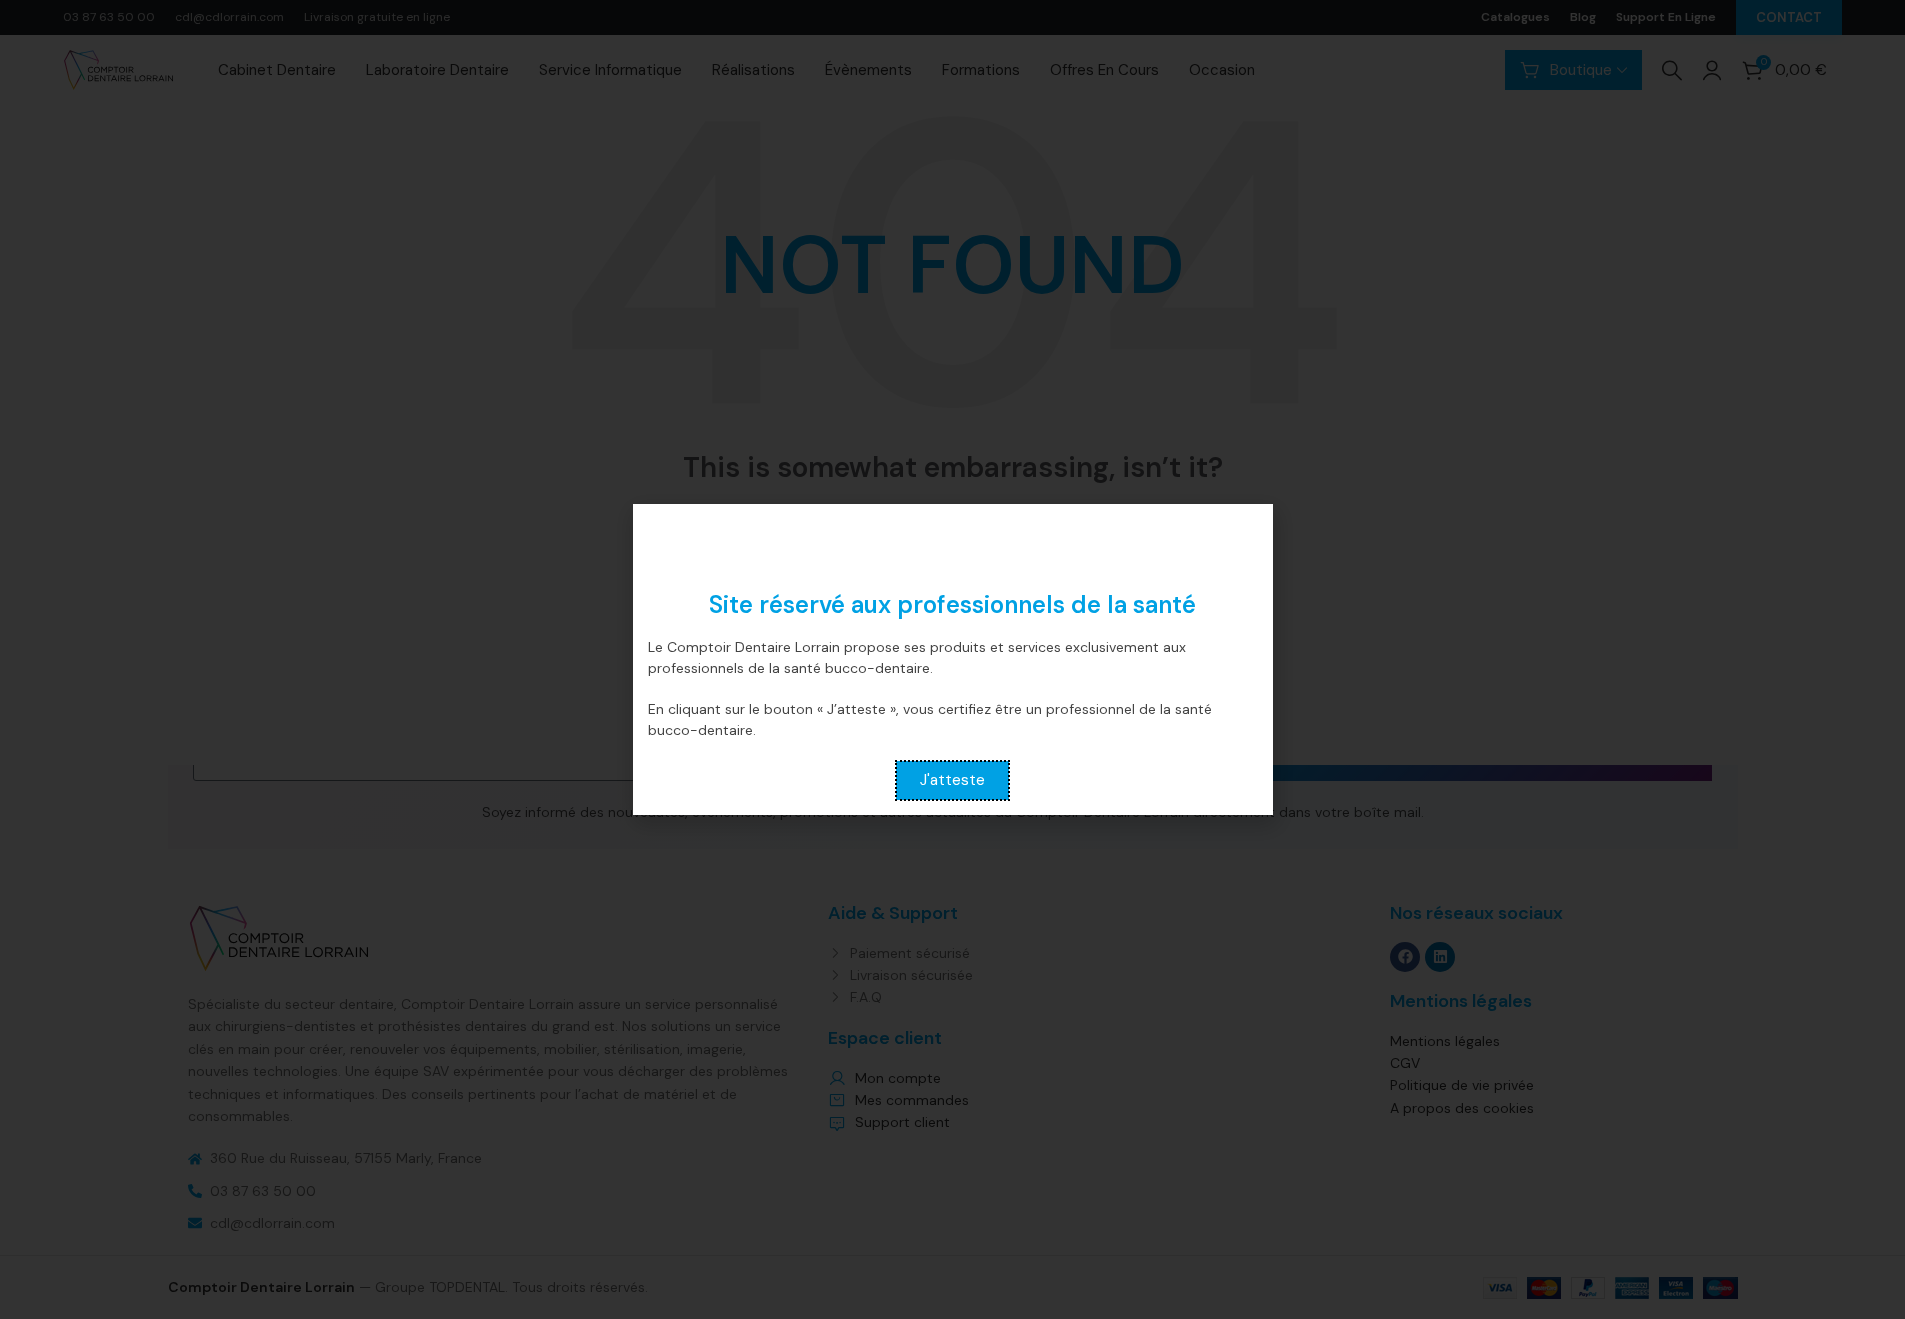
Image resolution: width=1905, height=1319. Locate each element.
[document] (952, 659)
